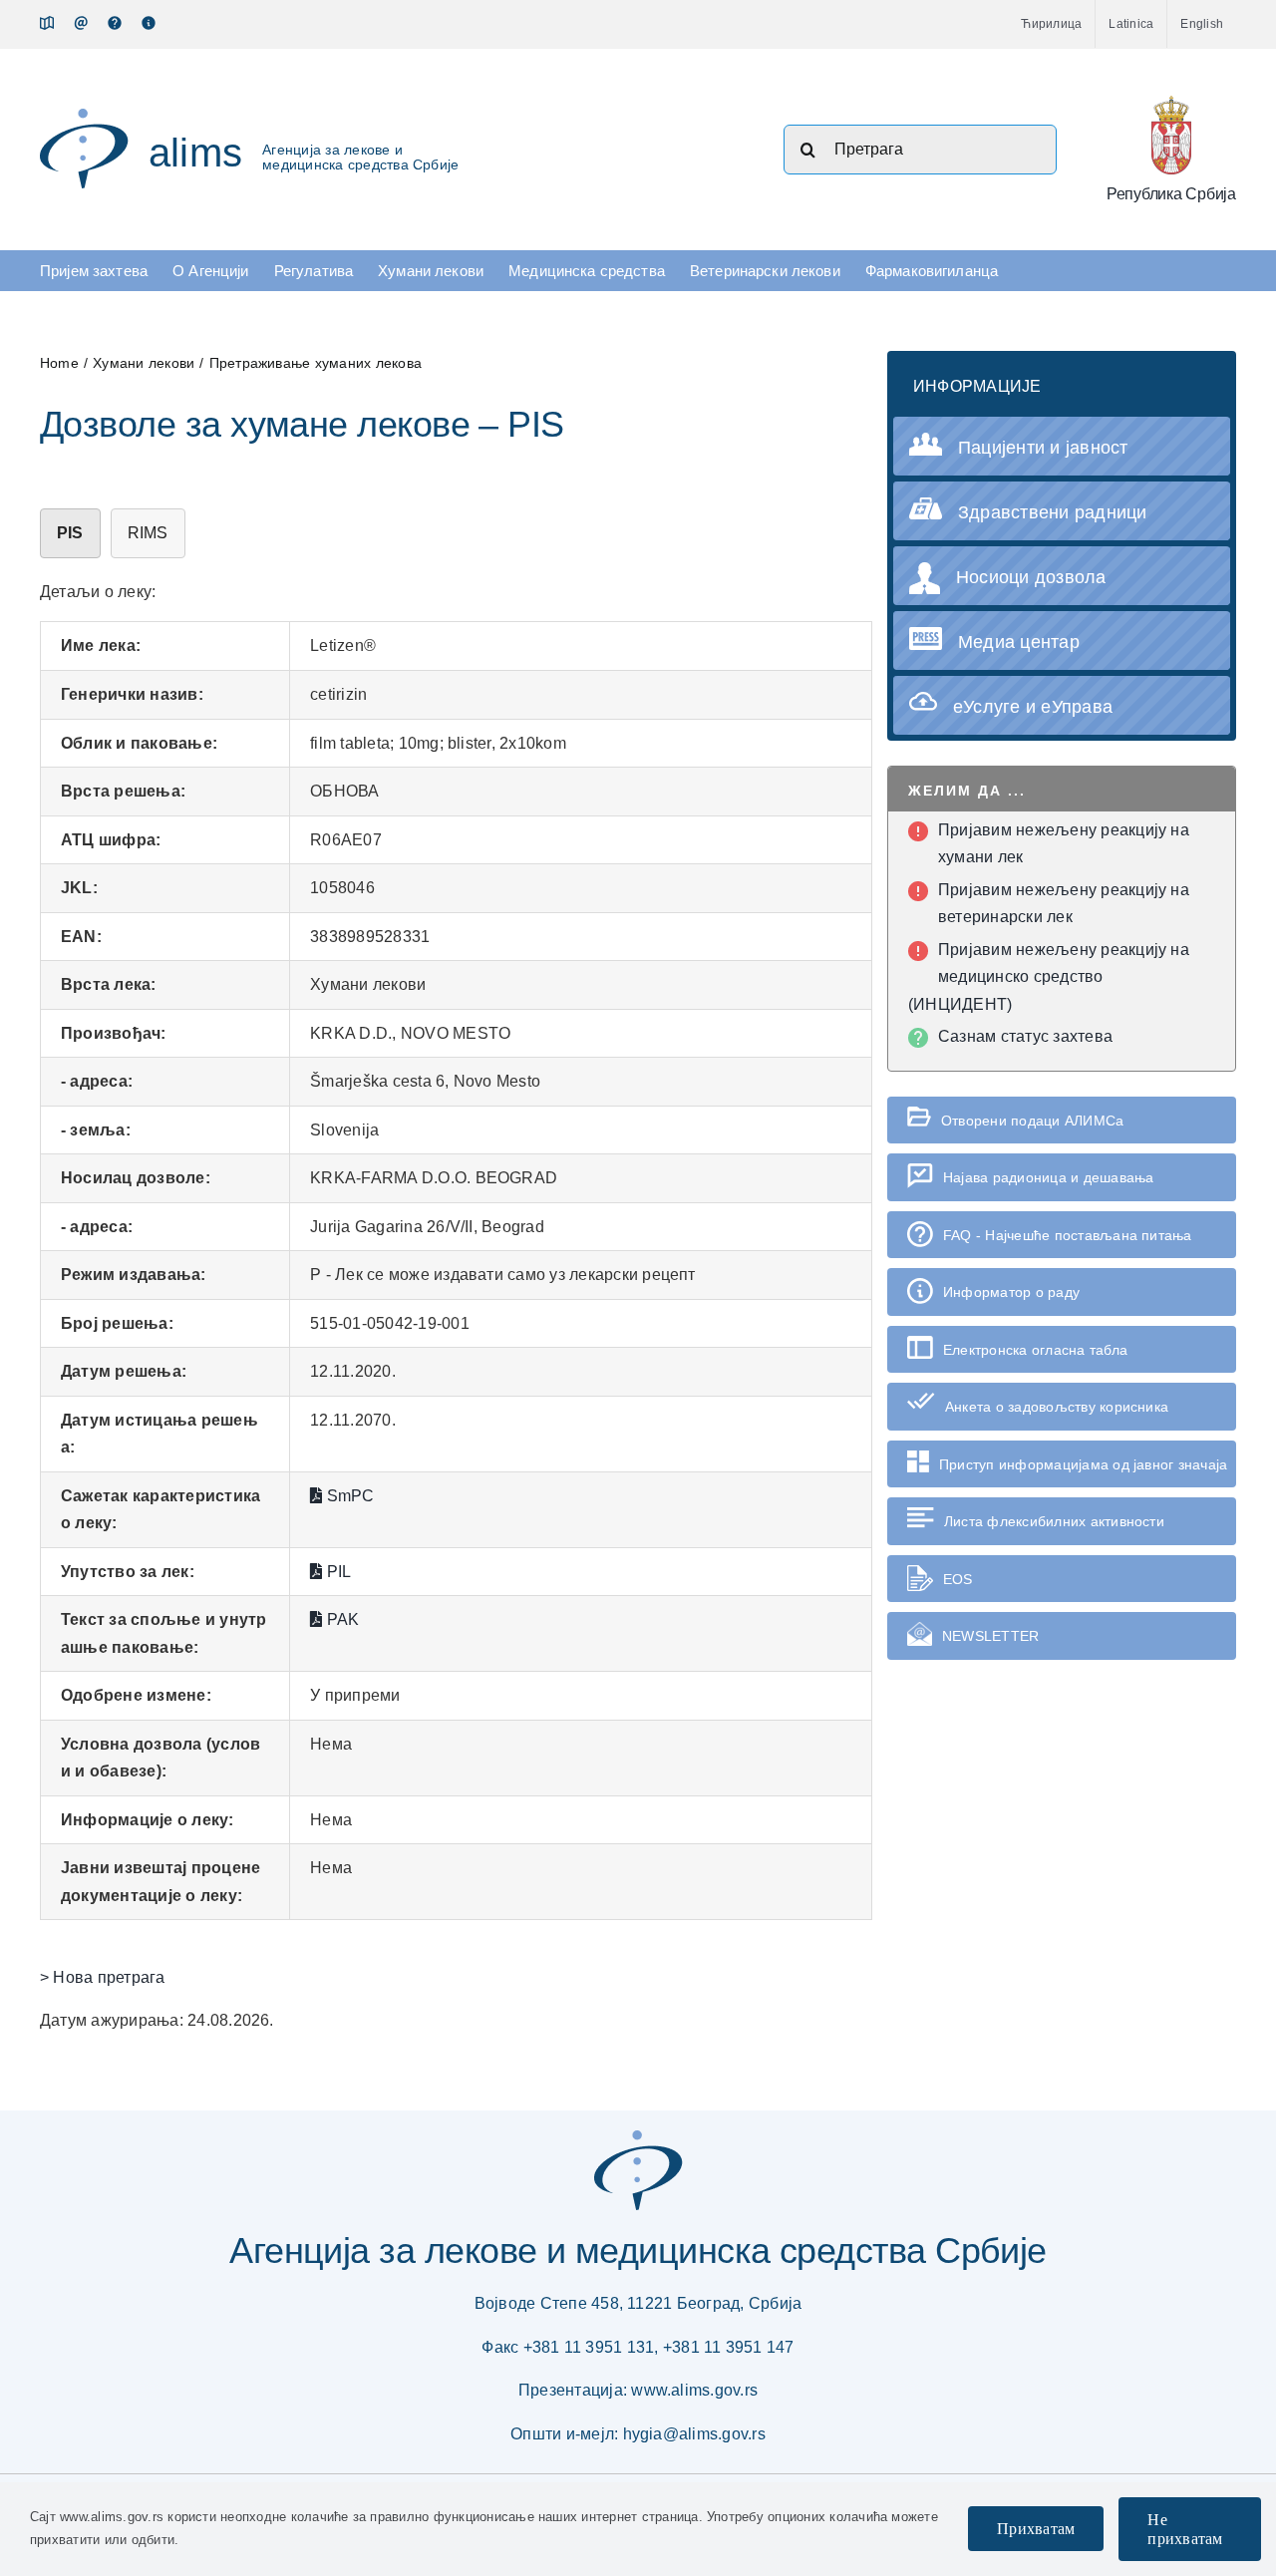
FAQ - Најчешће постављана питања (1068, 1235)
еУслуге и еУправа (1033, 707)
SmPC (348, 1496)
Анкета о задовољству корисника (1057, 1407)
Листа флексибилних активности (1054, 1521)
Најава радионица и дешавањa (1048, 1177)
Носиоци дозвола (1031, 577)
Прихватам (1036, 2529)
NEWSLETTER (990, 1636)
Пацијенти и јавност (1043, 448)
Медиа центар (1019, 642)
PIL (336, 1572)
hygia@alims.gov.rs (694, 2434)
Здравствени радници (1053, 512)
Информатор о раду (1011, 1292)
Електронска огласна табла (1035, 1350)
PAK (340, 1619)
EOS (958, 1579)
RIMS (148, 533)
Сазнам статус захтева (1025, 1036)
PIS (70, 533)
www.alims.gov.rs (694, 2390)
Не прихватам (1185, 2529)
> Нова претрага (103, 1977)
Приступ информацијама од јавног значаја (1083, 1464)
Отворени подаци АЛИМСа (1032, 1121)
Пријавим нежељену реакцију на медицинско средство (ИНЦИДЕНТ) (1049, 977)
